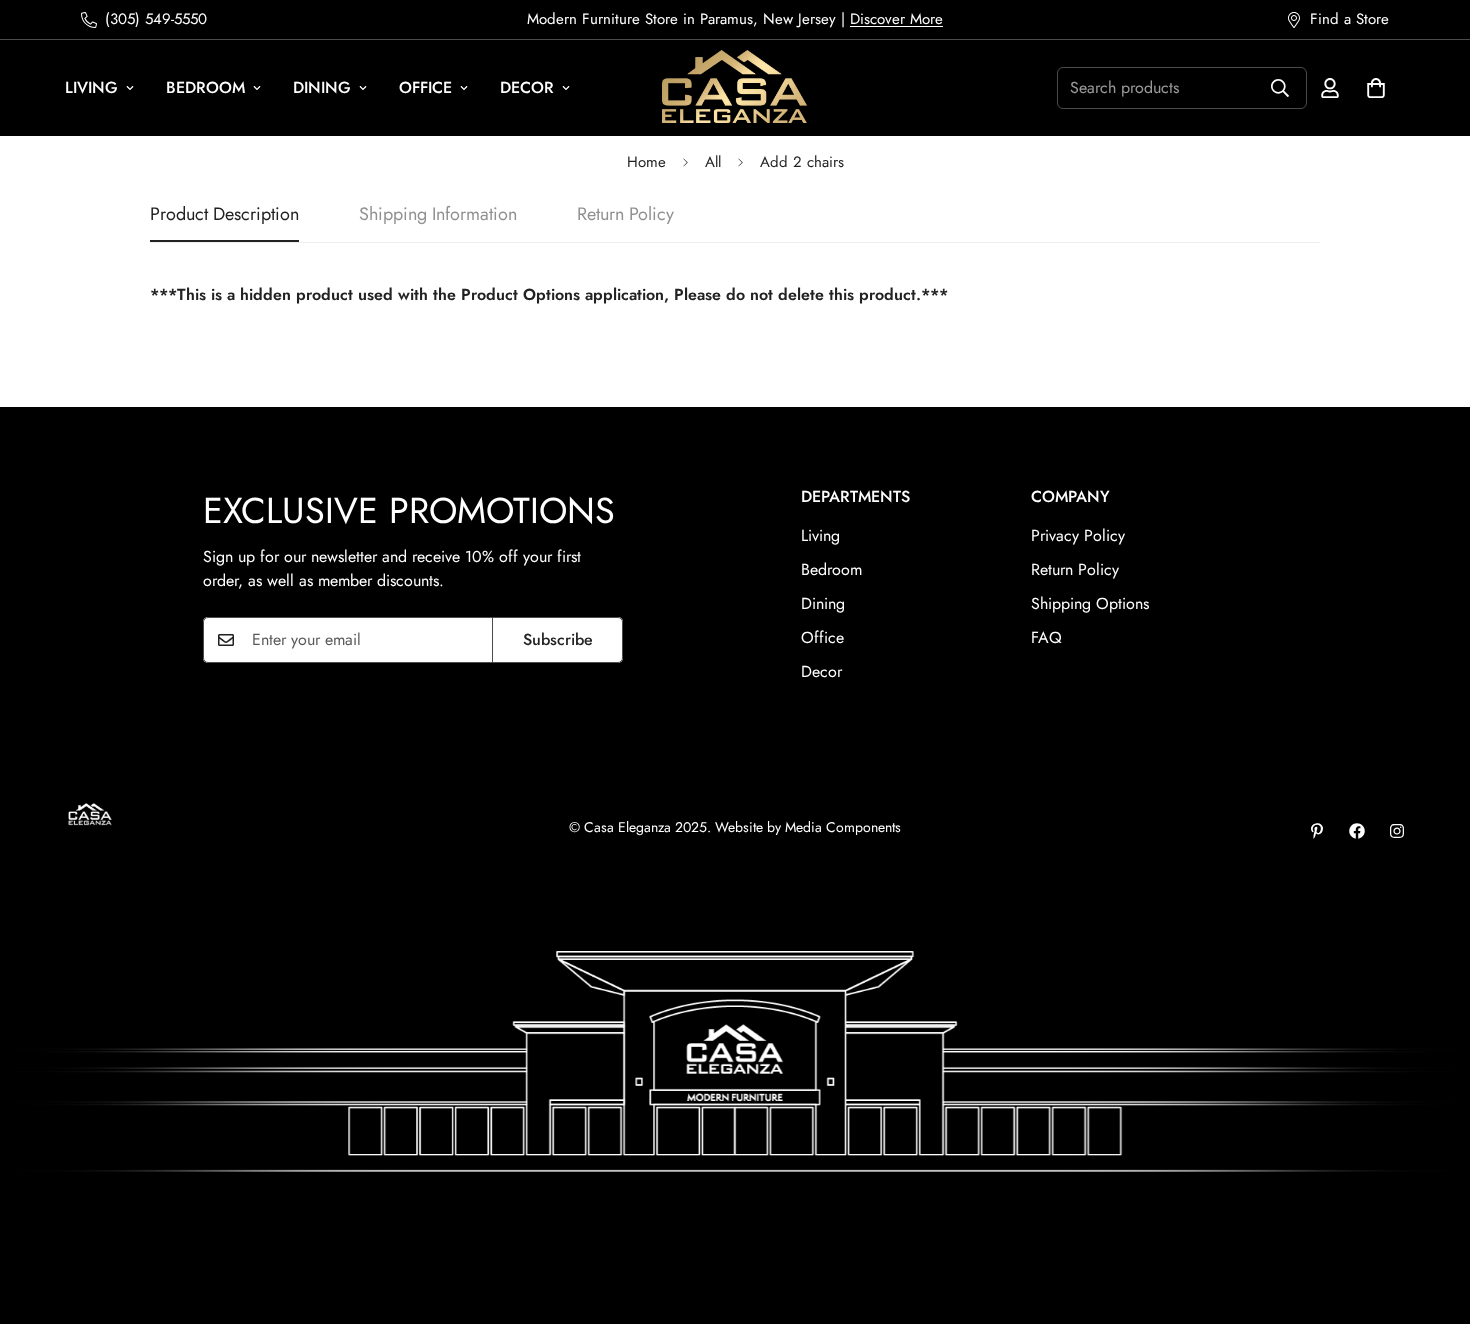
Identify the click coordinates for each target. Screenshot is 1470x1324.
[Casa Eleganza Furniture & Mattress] (734, 88)
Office (425, 87)
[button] (1376, 88)
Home (646, 162)
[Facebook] (1357, 831)
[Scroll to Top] (1431, 1215)
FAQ (1046, 637)
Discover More (896, 19)
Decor (527, 87)
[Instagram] (1397, 831)
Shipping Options (1090, 603)
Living (91, 87)
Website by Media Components (808, 827)
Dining (322, 87)
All (713, 162)
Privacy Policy (1078, 535)
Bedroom (205, 87)
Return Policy (1075, 569)
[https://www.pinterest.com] (1317, 831)
